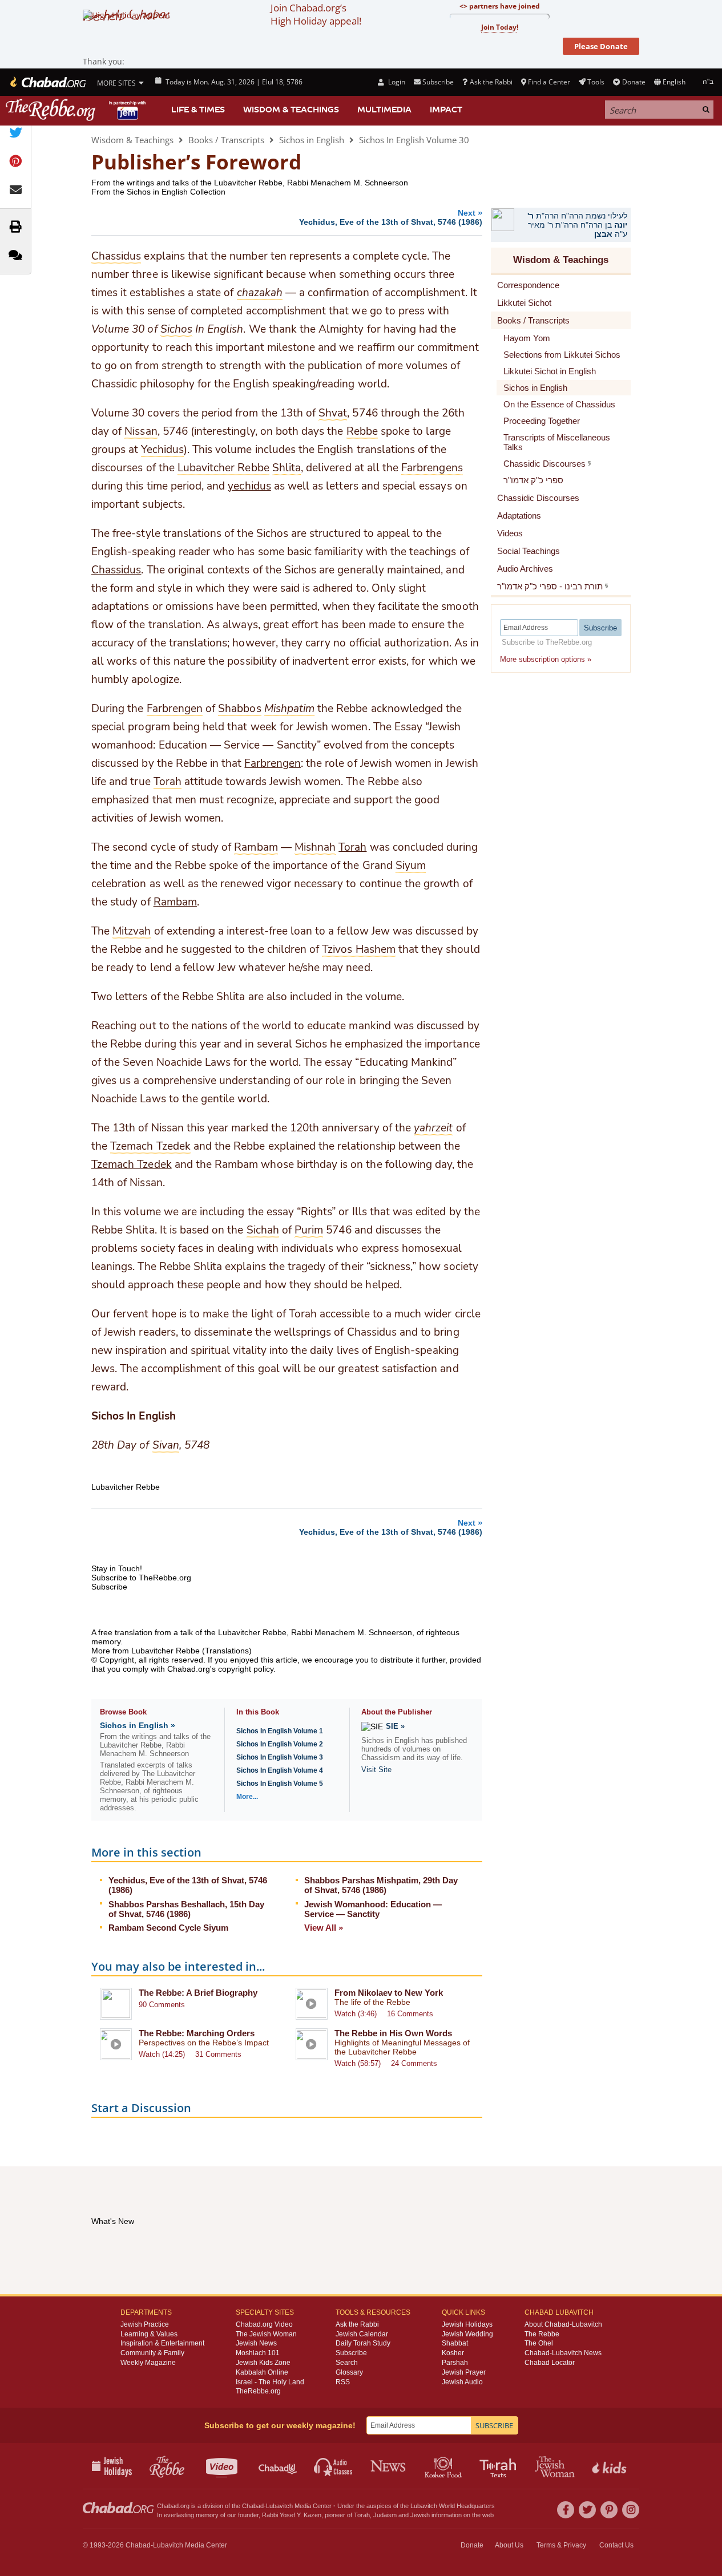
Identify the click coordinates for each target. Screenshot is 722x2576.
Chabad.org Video (264, 2324)
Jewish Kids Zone (263, 2363)
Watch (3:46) (356, 2014)
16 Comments (410, 2014)
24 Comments (414, 2063)
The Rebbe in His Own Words (393, 2033)
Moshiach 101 (258, 2353)
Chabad (253, 2506)
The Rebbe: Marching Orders (197, 2033)
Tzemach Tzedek (132, 1164)
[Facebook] (566, 2510)
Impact (446, 110)
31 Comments (218, 2054)
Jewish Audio (462, 2382)
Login (396, 82)
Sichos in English (312, 140)
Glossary (349, 2372)
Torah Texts (500, 2466)
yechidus (249, 486)
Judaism (385, 2515)
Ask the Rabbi (491, 82)
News (389, 2466)
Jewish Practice (145, 2324)
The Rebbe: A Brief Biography (198, 1993)
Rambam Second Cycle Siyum (168, 1928)
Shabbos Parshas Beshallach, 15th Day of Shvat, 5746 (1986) (186, 1909)
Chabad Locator (550, 2363)
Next (391, 217)
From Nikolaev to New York (389, 1993)
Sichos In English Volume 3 (280, 1757)
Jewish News (256, 2343)
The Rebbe (542, 2334)
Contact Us (616, 2545)
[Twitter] (587, 2510)
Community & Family (152, 2353)
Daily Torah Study (363, 2343)
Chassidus (116, 570)
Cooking (444, 2466)
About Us (509, 2545)
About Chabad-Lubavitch (563, 2324)
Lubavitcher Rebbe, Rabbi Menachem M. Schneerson (315, 1632)
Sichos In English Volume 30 (414, 140)
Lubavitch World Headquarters (453, 2506)
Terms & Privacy (561, 2545)
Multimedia (384, 110)
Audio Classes (334, 2466)
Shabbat (455, 2343)
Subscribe (351, 2353)
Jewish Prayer (464, 2372)
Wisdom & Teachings (291, 110)
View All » (324, 1928)
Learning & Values (149, 2334)
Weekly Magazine (148, 2363)
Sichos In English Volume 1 (280, 1731)
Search (347, 2363)
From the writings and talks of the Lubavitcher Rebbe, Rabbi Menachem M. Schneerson (250, 183)
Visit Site (376, 1770)
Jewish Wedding (467, 2334)
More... (247, 1797)
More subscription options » (546, 659)
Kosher (453, 2353)
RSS (343, 2382)
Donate (634, 82)
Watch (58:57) (358, 2063)
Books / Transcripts (226, 140)
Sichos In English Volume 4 (280, 1770)
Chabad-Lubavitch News (563, 2353)
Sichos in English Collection (176, 192)
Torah (352, 847)
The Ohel (539, 2343)
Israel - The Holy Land (270, 2382)
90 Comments (162, 2005)
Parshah (455, 2363)
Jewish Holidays (467, 2324)
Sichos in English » (138, 1725)
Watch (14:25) (162, 2054)
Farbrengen (272, 763)
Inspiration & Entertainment (162, 2343)
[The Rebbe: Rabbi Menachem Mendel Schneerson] (77, 110)
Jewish (420, 2515)
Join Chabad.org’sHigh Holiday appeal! (316, 14)
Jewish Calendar (362, 2334)
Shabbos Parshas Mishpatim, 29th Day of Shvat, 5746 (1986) (381, 1885)
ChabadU (278, 2466)
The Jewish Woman (266, 2334)
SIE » (395, 1726)
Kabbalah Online (262, 2372)
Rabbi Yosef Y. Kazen (292, 2515)
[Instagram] (631, 2510)
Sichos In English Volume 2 (280, 1744)
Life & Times (198, 110)
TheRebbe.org (258, 2391)
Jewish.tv (223, 2466)
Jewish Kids (610, 2466)
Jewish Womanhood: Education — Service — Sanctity (373, 1909)
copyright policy (246, 1669)
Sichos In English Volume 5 (280, 1784)
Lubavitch (279, 2506)
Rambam (175, 902)
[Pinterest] (609, 2510)
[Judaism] (47, 82)
